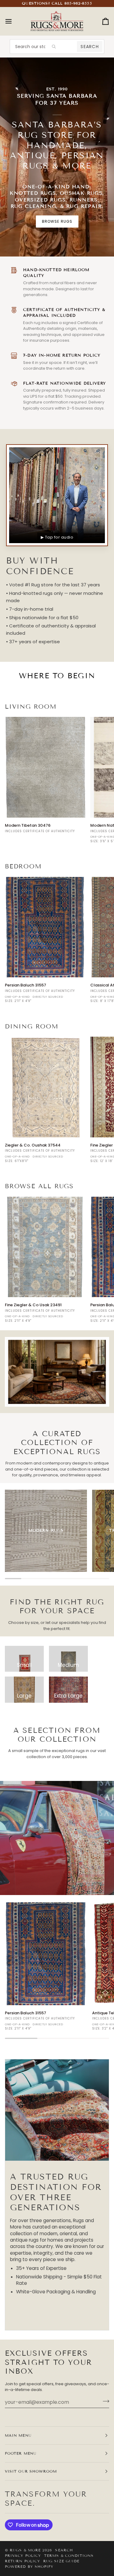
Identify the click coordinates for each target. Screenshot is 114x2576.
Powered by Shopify (29, 2566)
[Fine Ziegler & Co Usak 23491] (45, 1247)
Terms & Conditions (69, 2555)
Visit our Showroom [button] (31, 2471)
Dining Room (32, 1026)
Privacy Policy (23, 2555)
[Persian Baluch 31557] (45, 927)
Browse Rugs (57, 221)
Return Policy (22, 2561)
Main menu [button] (18, 2435)
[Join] (104, 2401)
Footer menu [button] (21, 2453)
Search (90, 47)
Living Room (31, 707)
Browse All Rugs (39, 1186)
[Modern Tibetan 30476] (45, 767)
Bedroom (23, 866)
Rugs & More (25, 2550)
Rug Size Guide (61, 2561)
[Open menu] (14, 21)
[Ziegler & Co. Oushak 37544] (45, 1087)
